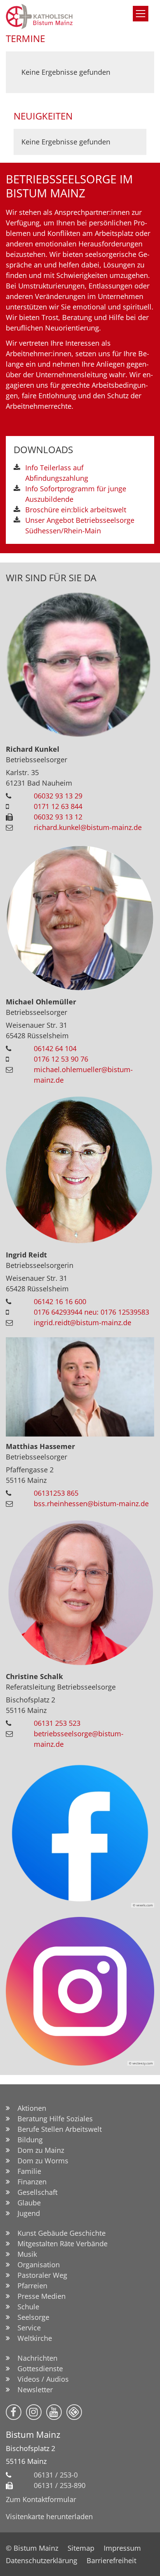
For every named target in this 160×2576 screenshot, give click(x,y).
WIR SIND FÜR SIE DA (51, 578)
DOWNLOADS (43, 450)
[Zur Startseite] (60, 16)
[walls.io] (74, 2412)
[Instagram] (34, 2412)
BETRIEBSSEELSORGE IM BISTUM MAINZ (69, 186)
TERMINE (25, 38)
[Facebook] (14, 2412)
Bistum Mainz (33, 2434)
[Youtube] (54, 2412)
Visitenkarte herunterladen (49, 2516)
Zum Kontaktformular (41, 2499)
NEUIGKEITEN (43, 116)
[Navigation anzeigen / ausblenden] (141, 14)
